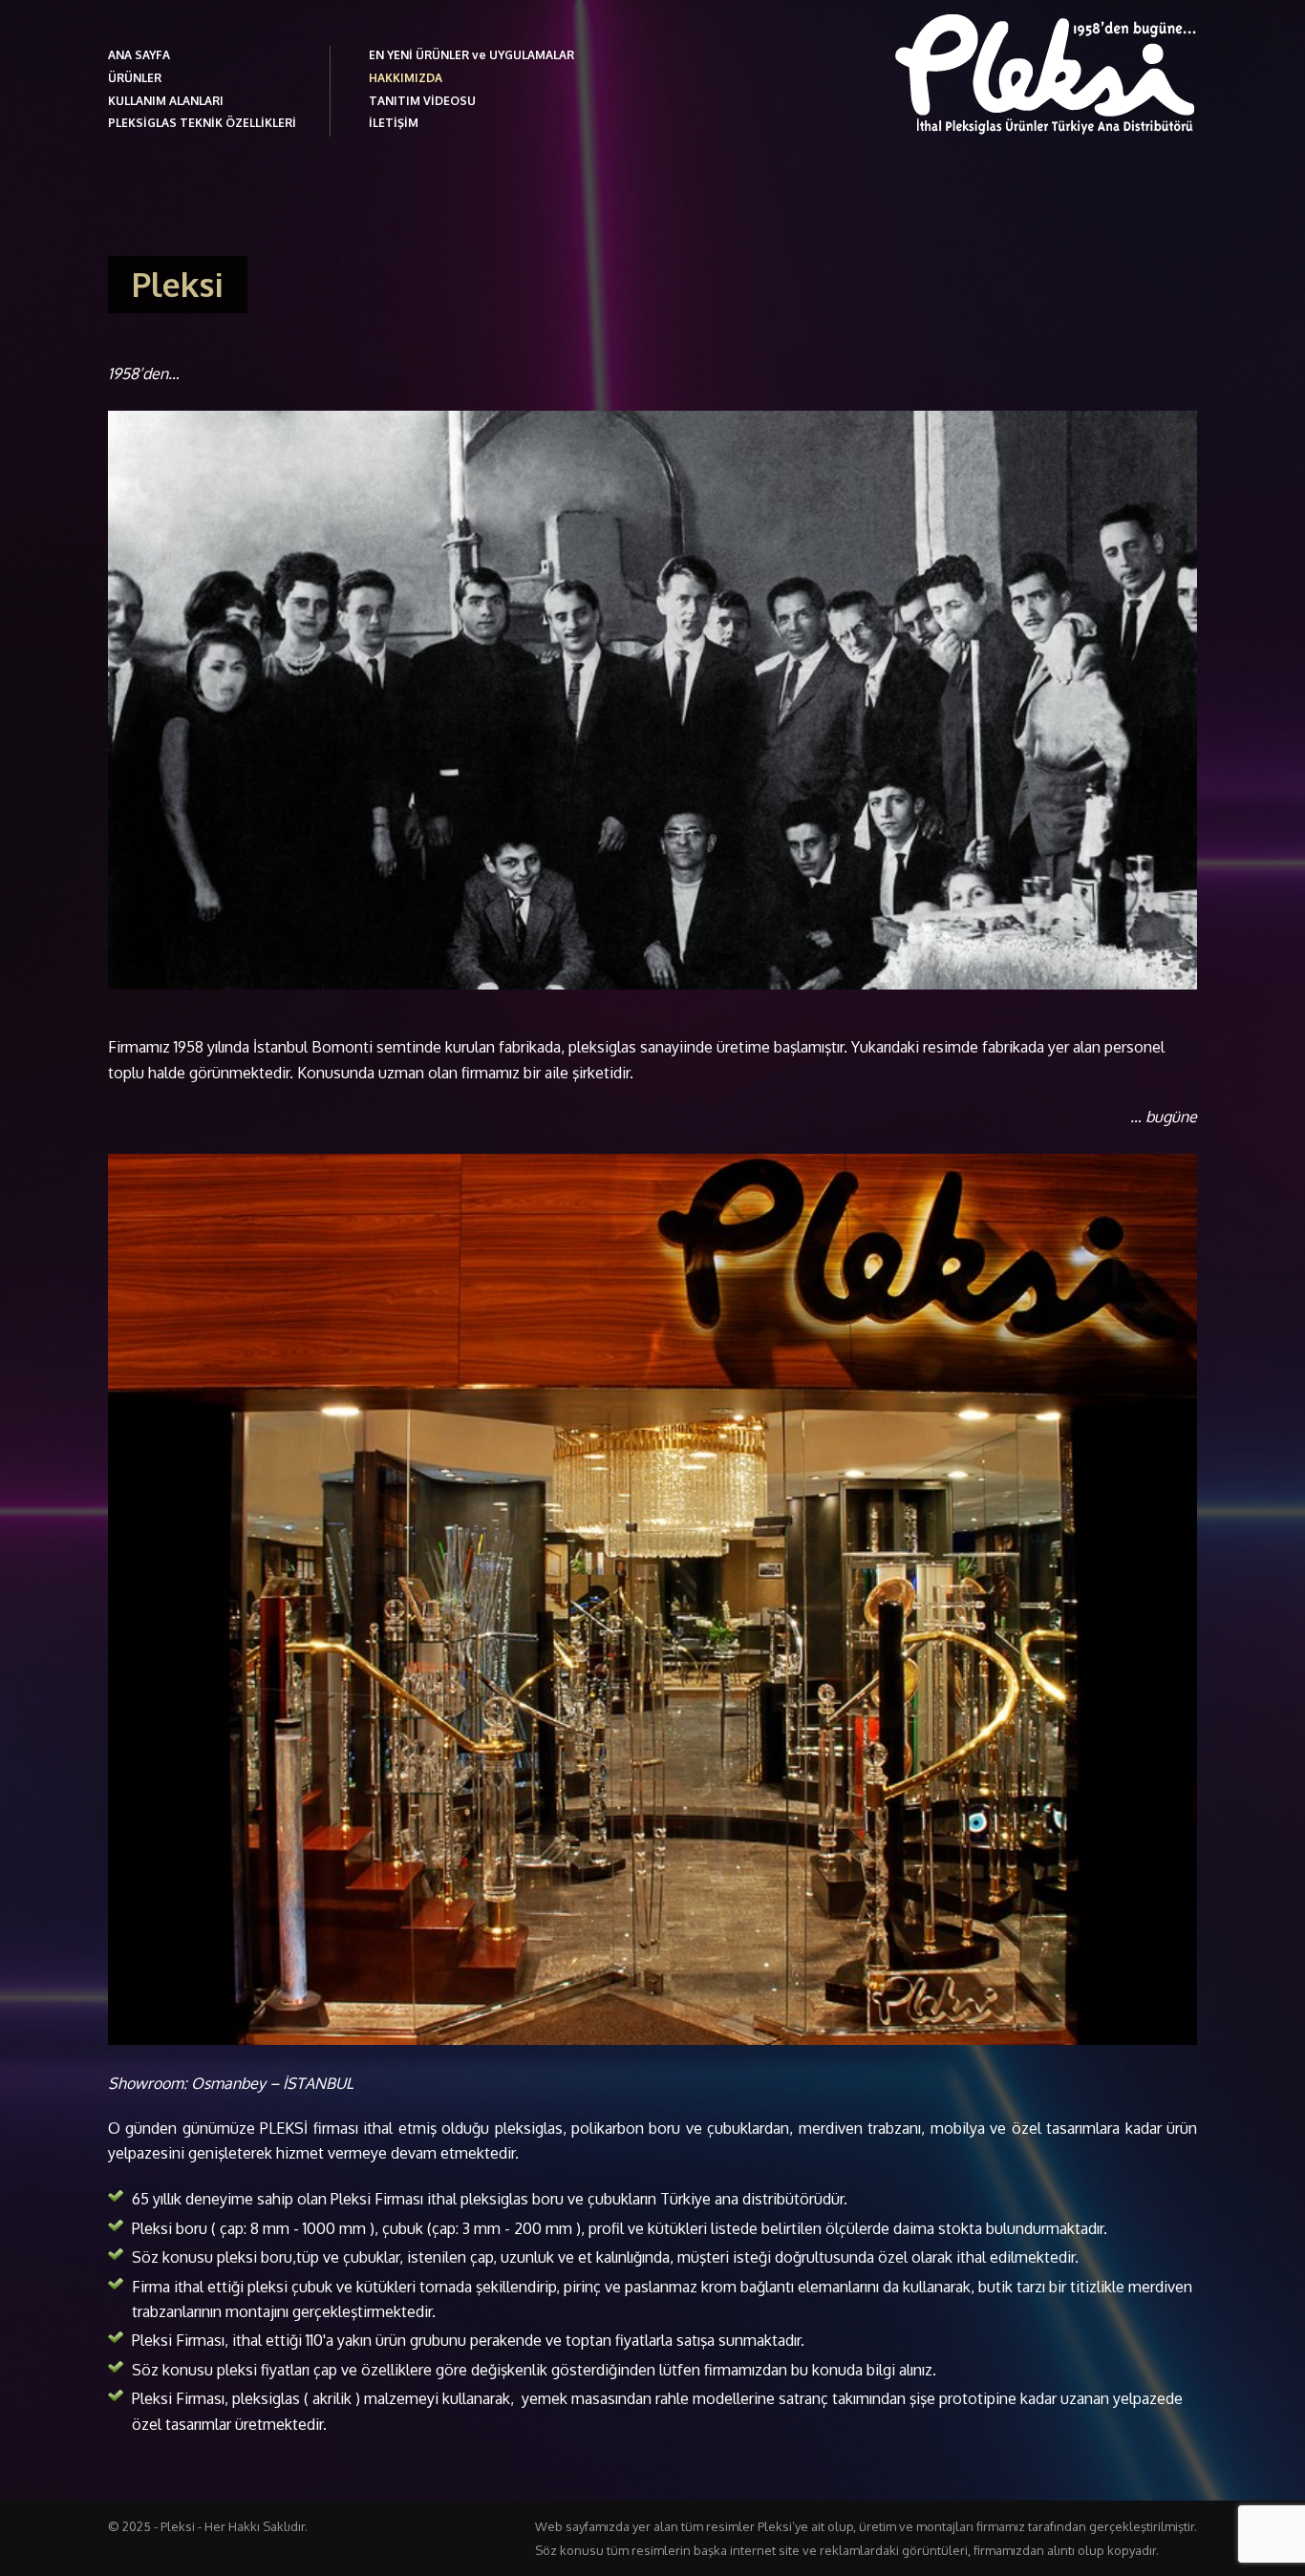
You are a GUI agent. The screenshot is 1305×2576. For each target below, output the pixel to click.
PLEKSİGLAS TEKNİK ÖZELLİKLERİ (202, 123)
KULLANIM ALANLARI (166, 101)
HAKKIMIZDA (406, 78)
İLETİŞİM (394, 123)
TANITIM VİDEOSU (422, 101)
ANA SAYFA (139, 55)
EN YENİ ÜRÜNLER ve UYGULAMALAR (471, 55)
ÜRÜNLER (135, 78)
